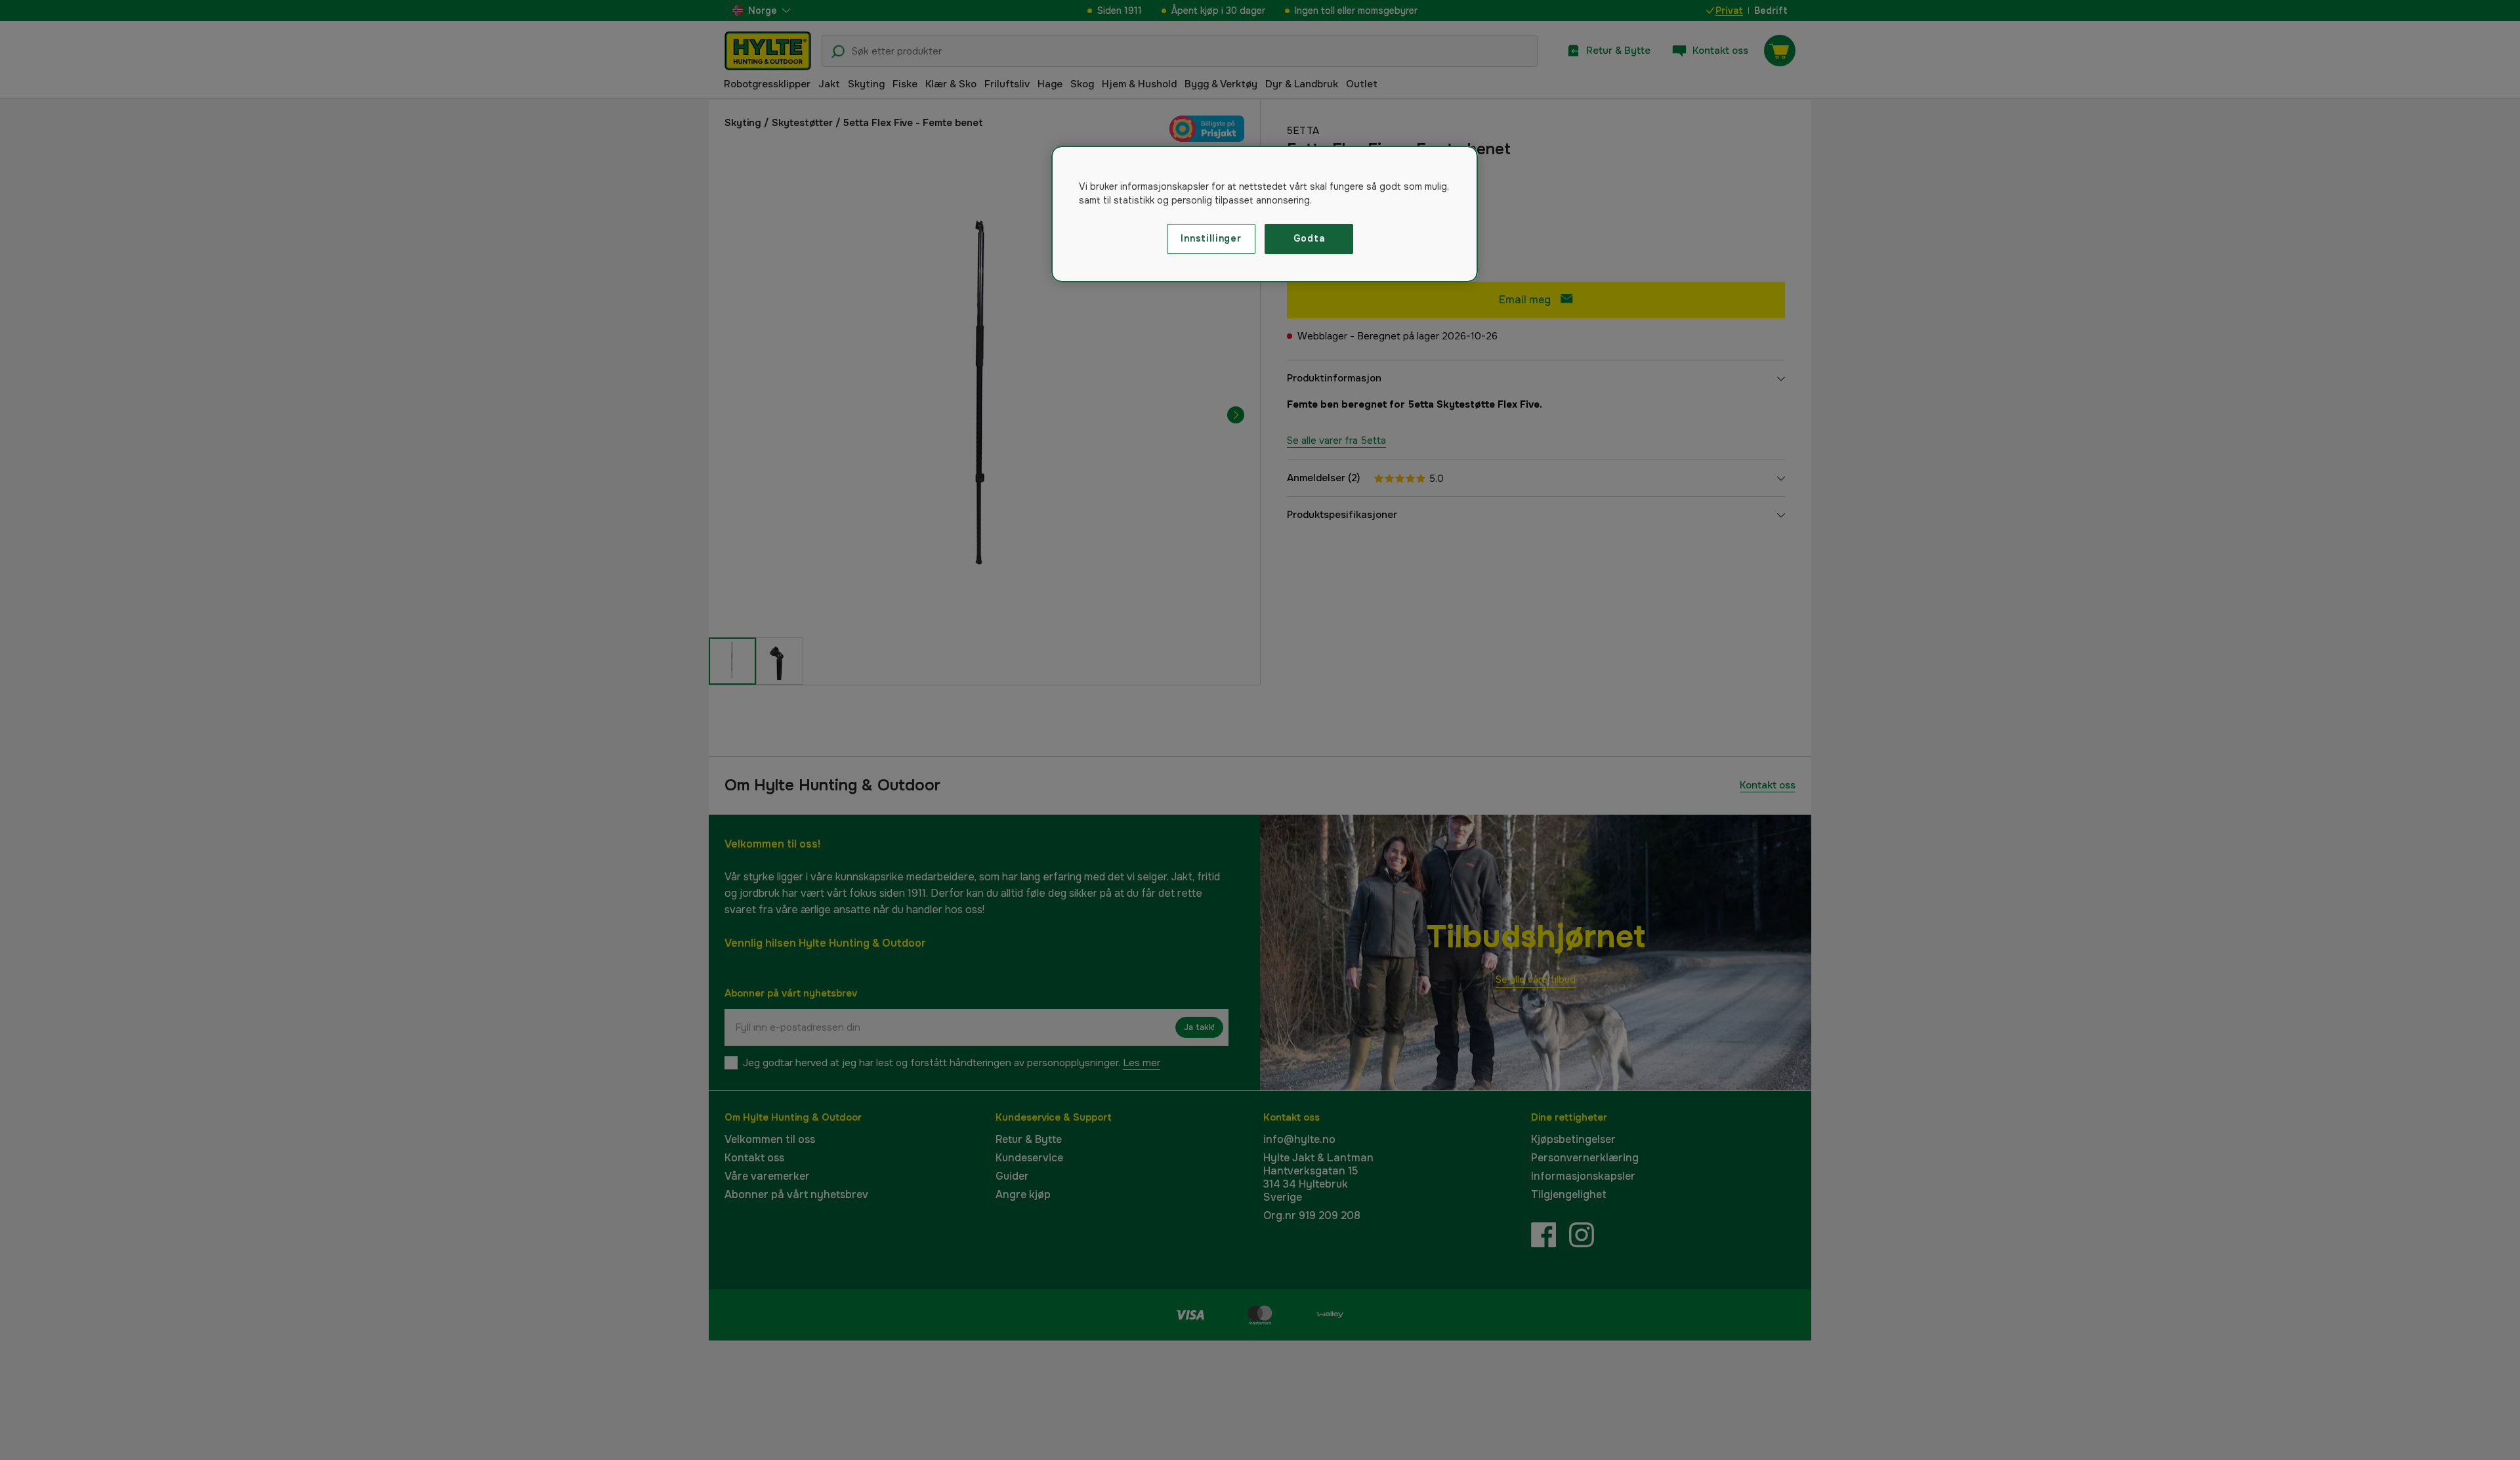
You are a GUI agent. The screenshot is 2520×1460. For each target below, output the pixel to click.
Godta (1309, 238)
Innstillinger (1211, 238)
